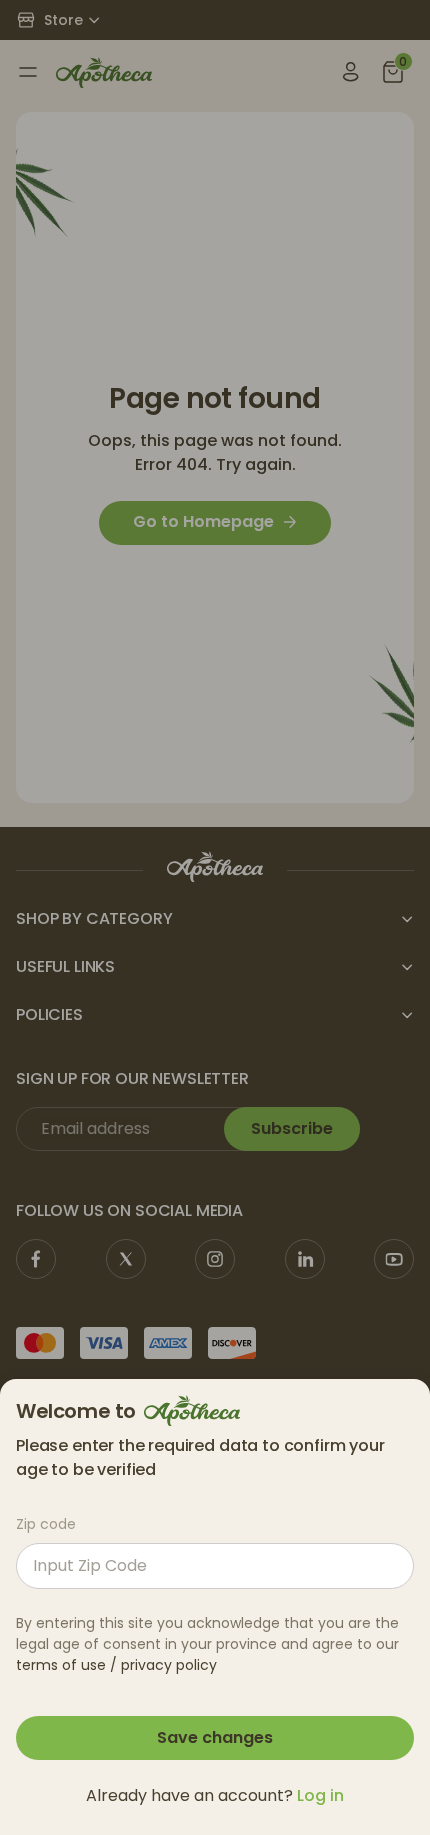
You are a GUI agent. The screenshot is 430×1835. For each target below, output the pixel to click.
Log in (320, 1795)
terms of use (61, 1665)
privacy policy (169, 1665)
